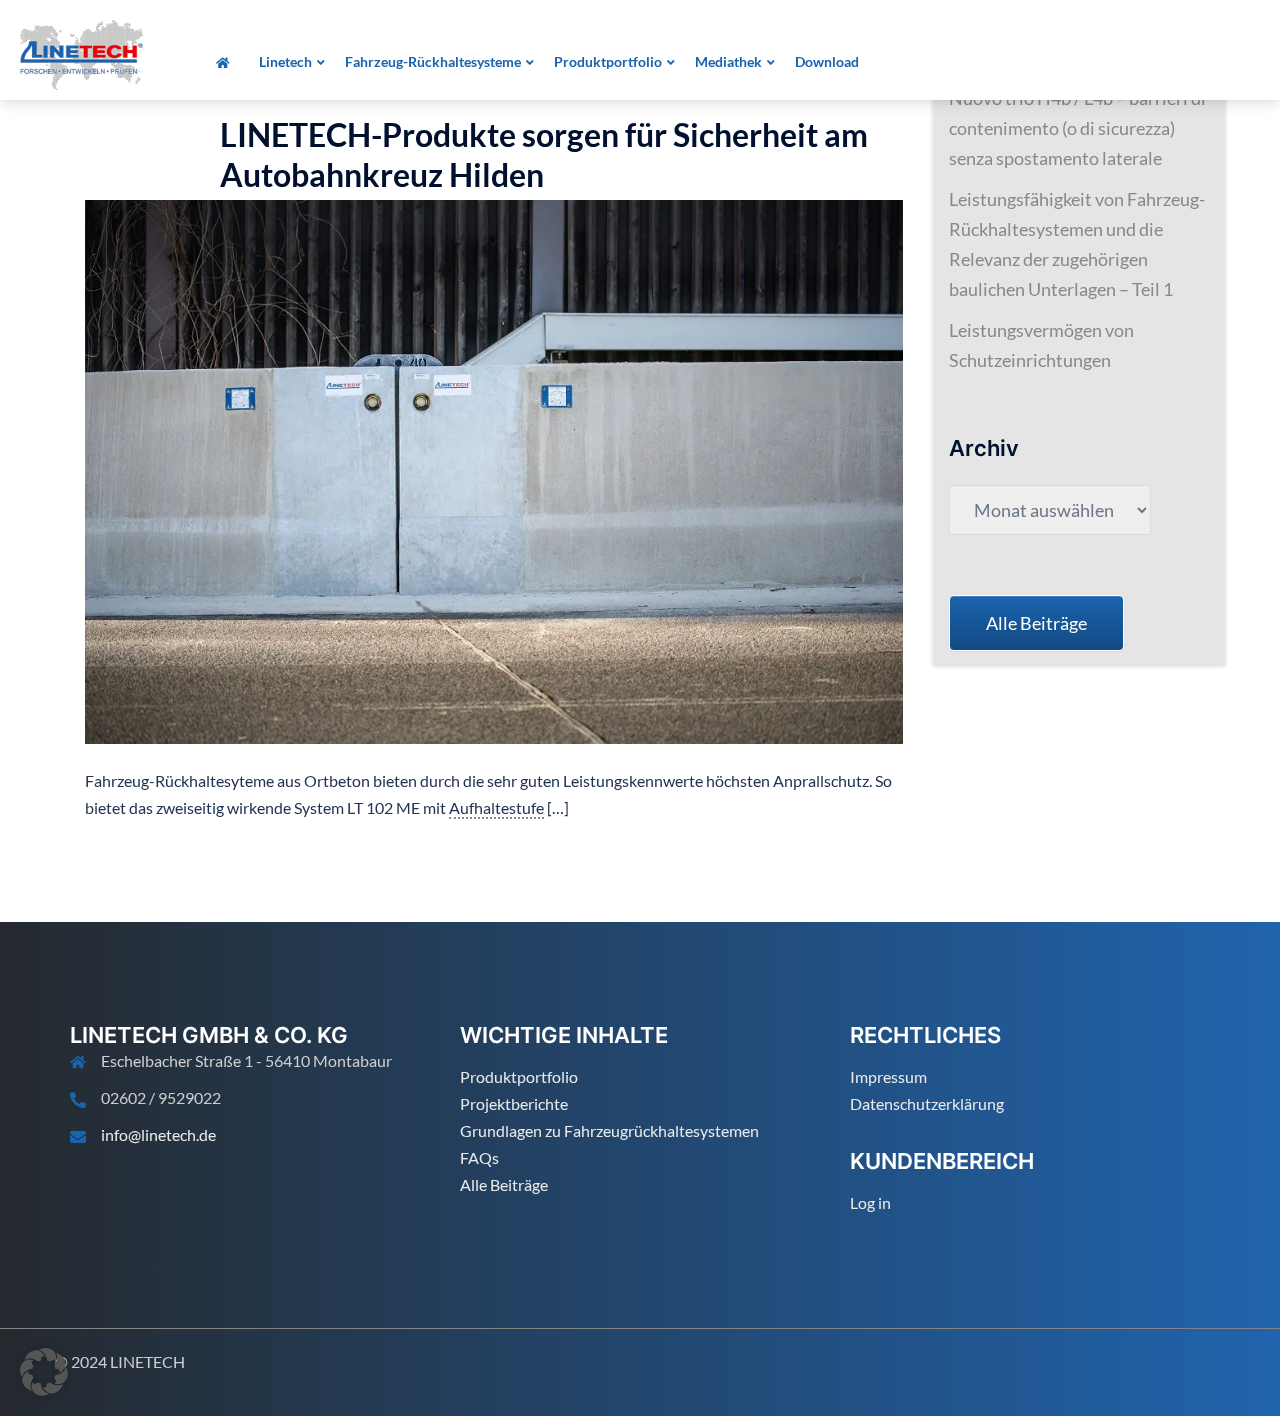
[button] (44, 1372)
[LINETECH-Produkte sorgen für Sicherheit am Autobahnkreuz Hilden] (494, 470)
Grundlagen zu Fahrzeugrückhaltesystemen (609, 1130)
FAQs (479, 1157)
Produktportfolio (519, 1076)
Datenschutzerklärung (927, 1103)
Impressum (888, 1076)
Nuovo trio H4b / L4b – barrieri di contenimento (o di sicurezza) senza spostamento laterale (1077, 128)
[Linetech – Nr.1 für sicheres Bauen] (81, 53)
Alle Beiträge (504, 1184)
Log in (870, 1202)
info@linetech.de (158, 1134)
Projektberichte (514, 1103)
